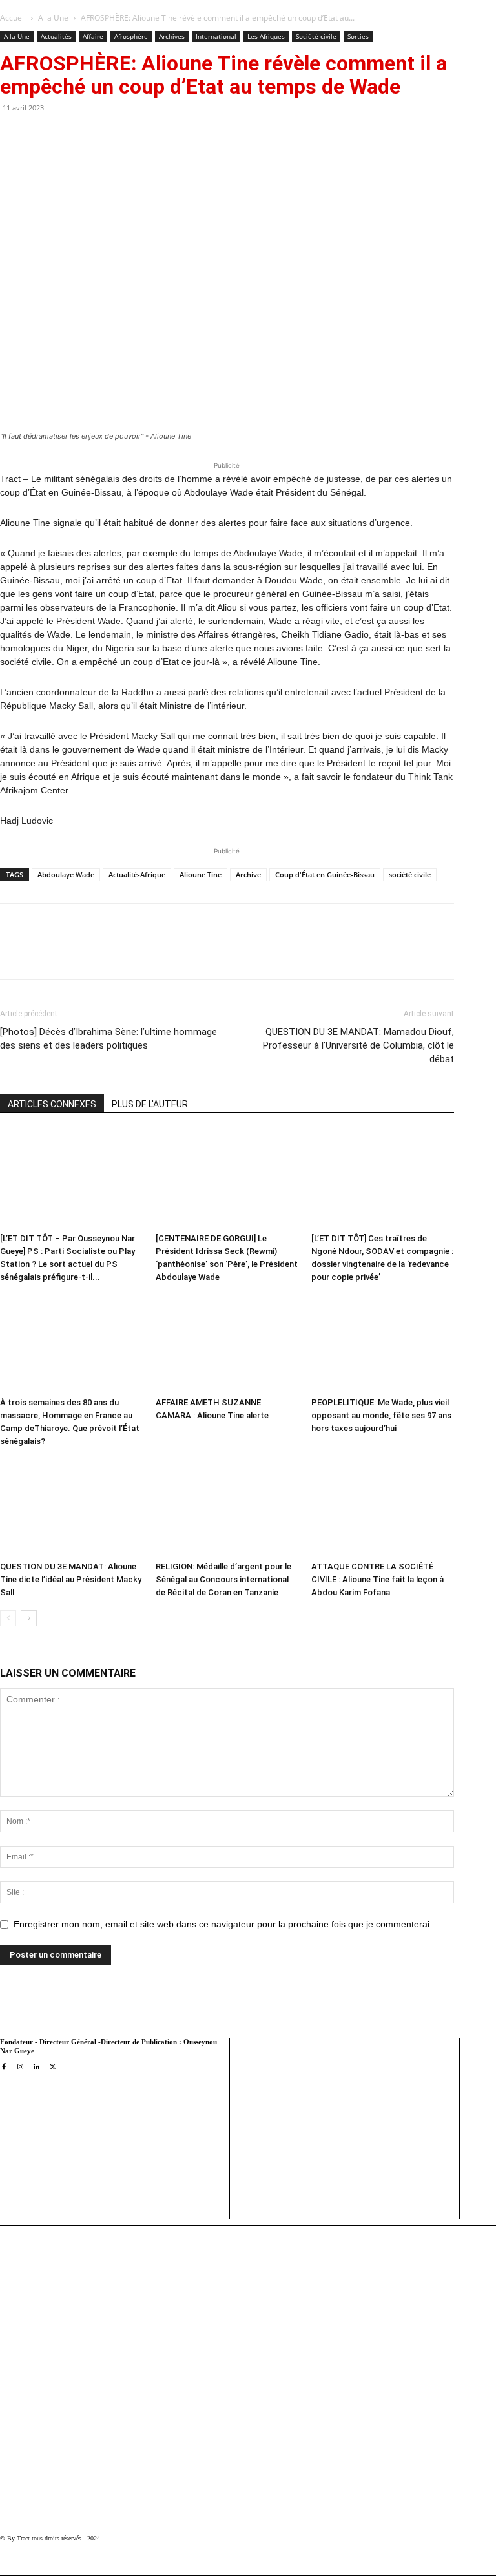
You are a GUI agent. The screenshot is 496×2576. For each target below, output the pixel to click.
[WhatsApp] (160, 953)
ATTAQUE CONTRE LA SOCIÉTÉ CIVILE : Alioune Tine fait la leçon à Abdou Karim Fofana (377, 1579)
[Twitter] (130, 953)
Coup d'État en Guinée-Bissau (325, 874)
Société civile (316, 36)
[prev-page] (8, 1618)
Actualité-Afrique (137, 874)
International (216, 36)
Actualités (56, 36)
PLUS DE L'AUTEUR (150, 1104)
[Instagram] (20, 2067)
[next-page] (29, 1618)
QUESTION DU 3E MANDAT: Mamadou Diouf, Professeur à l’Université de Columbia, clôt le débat (358, 1045)
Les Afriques (266, 36)
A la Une (53, 18)
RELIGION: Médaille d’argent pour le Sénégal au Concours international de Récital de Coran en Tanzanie (223, 1579)
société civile (410, 874)
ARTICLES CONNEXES (52, 1104)
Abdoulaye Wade (66, 874)
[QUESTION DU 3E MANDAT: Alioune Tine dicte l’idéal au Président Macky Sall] (71, 1507)
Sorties (358, 36)
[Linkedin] (189, 953)
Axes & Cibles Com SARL (288, 2183)
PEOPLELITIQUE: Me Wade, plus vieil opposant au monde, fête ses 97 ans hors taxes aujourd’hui (381, 1415)
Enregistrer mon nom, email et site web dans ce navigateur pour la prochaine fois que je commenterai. (223, 1924)
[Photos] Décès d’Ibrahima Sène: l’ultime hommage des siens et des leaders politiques (108, 1039)
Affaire (93, 36)
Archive (248, 874)
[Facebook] (100, 953)
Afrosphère (131, 36)
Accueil (13, 18)
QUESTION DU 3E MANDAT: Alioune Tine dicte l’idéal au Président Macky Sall (71, 1579)
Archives (172, 36)
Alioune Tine (201, 874)
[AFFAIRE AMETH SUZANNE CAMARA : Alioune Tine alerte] (227, 1343)
